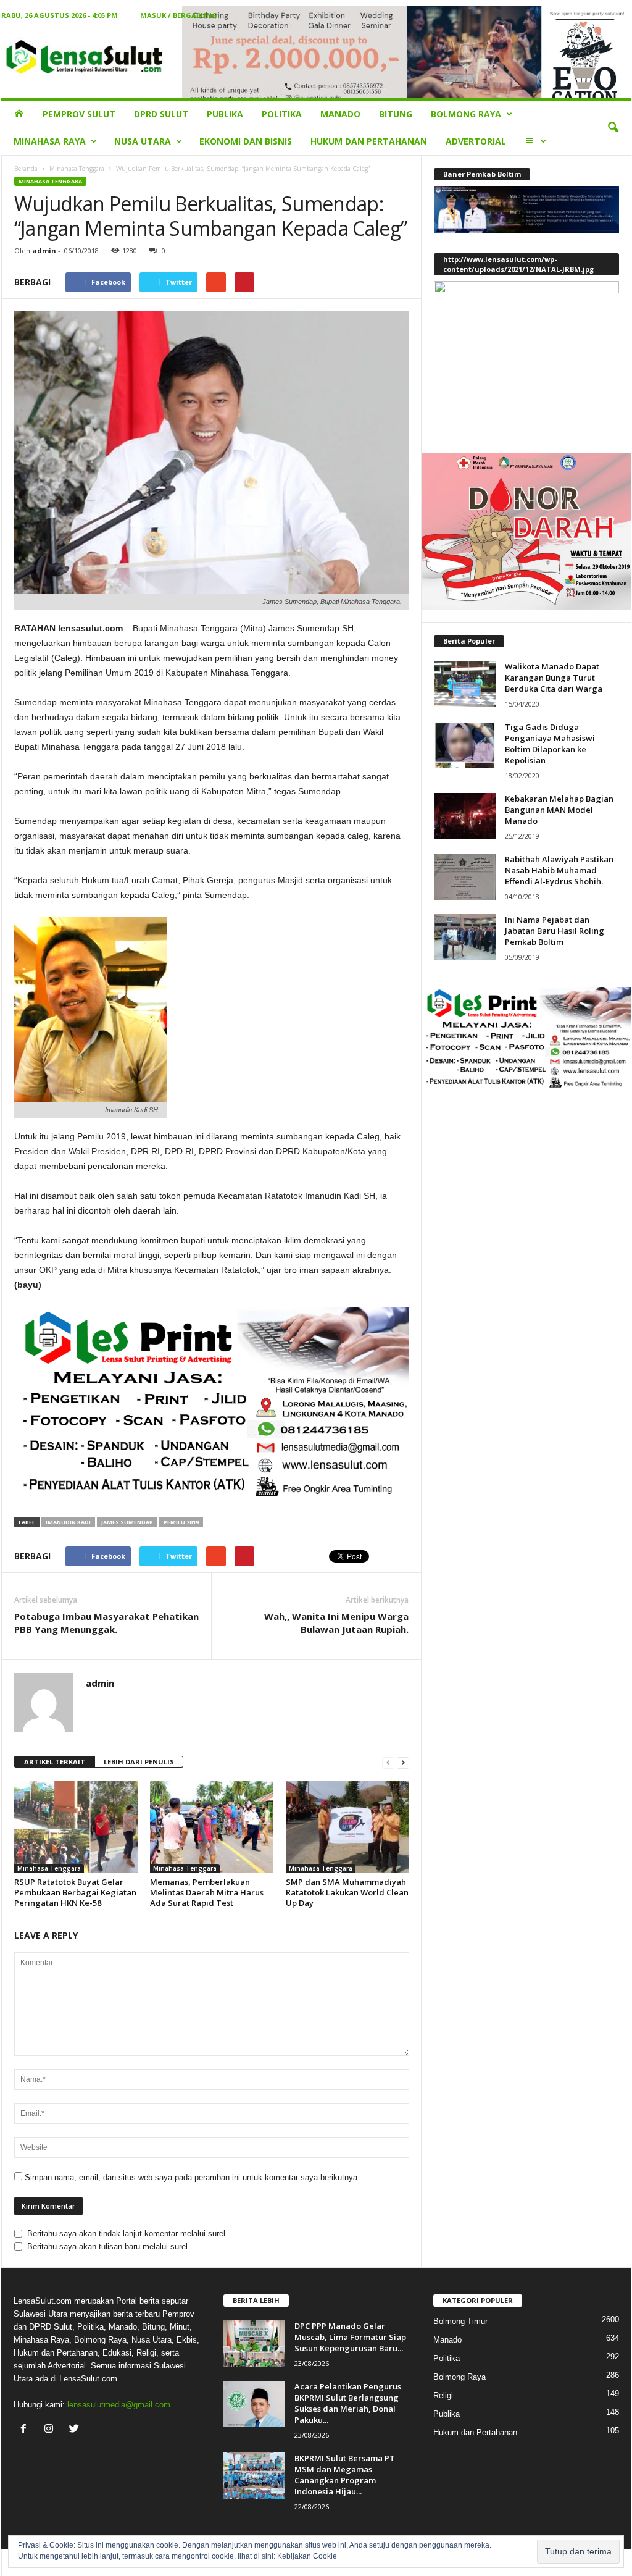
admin (44, 250)
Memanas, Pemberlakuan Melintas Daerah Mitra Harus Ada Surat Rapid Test (207, 1892)
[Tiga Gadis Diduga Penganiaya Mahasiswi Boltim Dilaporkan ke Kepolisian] (465, 745)
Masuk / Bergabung (179, 15)
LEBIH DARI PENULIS (139, 1762)
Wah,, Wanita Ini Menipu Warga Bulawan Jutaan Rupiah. (336, 1623)
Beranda (26, 169)
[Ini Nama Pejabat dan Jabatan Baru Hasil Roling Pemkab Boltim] (465, 937)
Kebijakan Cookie (307, 2556)
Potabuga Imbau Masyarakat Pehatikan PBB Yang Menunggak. (106, 1623)
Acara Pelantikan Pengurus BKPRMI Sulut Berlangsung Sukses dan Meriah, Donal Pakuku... (348, 2403)
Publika (225, 114)
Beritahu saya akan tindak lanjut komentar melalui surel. (127, 2234)
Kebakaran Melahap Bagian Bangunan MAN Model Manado (559, 810)
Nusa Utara (143, 141)
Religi (443, 2395)
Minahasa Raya (50, 141)
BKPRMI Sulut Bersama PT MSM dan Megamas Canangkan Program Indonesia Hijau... (345, 2475)
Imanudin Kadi (68, 1522)
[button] (613, 128)
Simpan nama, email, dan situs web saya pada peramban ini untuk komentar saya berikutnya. (192, 2177)
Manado (340, 114)
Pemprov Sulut (79, 114)
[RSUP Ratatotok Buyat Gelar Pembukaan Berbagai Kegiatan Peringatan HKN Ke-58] (76, 1827)
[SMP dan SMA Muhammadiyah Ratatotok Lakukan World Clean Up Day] (347, 1827)
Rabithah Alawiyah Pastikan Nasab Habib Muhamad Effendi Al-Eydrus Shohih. (559, 870)
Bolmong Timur (460, 2321)
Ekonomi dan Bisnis (246, 141)
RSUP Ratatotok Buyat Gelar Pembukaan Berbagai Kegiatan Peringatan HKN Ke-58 (75, 1892)
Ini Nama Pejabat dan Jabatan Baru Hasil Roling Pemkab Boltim (555, 931)
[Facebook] (26, 2430)
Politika (282, 114)
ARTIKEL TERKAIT (55, 1762)
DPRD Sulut (161, 114)
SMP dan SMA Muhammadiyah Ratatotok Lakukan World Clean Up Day (347, 1892)
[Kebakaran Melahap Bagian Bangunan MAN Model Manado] (465, 816)
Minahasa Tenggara (77, 169)
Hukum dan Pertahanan (369, 141)
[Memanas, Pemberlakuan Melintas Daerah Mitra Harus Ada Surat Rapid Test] (212, 1827)
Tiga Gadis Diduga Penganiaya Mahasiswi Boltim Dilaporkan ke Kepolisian (550, 744)
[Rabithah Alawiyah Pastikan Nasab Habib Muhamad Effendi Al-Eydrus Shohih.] (465, 877)
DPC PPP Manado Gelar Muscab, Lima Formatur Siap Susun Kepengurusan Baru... (350, 2337)
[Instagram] (52, 2430)
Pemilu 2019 (181, 1522)
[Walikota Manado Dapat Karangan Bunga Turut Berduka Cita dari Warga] (465, 684)
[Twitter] (76, 2430)
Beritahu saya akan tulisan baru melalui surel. (109, 2247)
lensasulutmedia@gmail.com (119, 2405)
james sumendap (127, 1522)
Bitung (396, 114)
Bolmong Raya (466, 114)
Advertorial (476, 141)
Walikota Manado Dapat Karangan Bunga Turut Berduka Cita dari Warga (554, 678)
